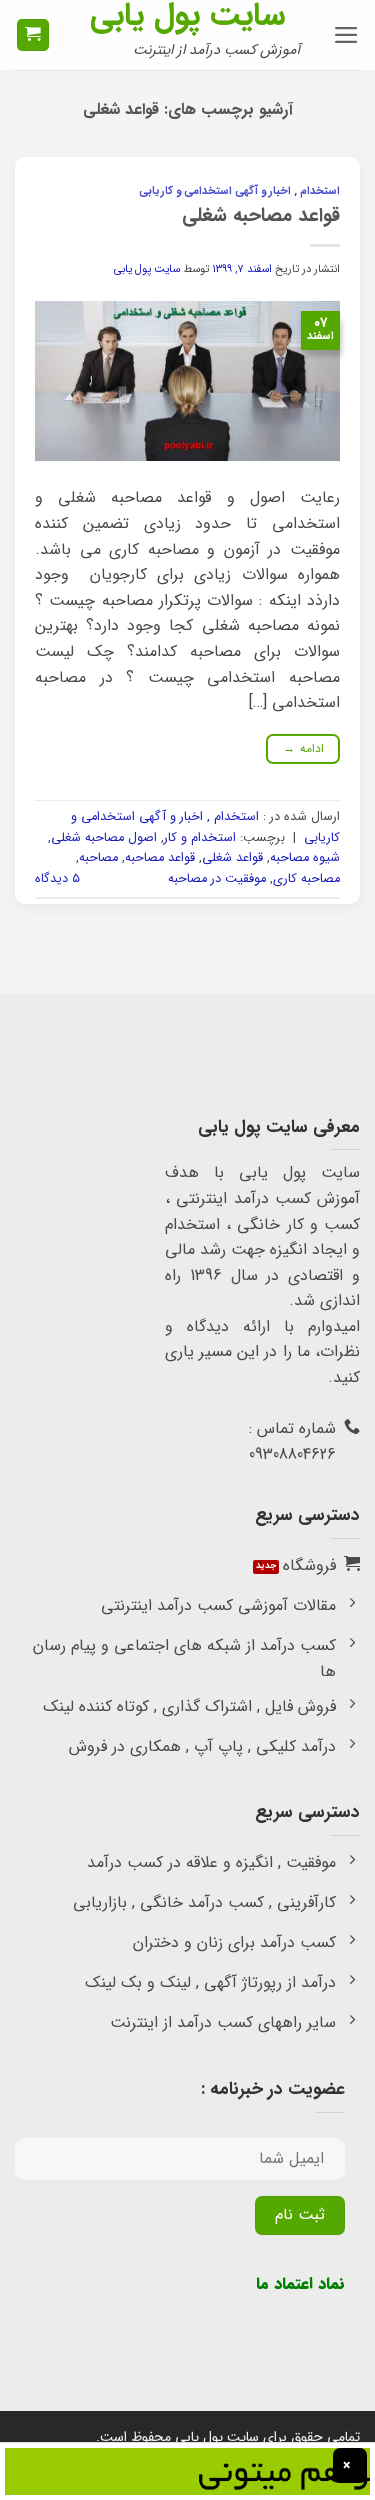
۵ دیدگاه (57, 879)
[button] (346, 35)
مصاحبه (98, 858)
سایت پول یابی (187, 16)
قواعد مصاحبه (160, 858)
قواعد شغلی (232, 858)
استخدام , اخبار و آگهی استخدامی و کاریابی (239, 191)
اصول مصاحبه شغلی (104, 838)
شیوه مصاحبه (305, 858)
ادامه (303, 748)
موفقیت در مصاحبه (217, 879)
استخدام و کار (200, 838)
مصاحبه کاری (306, 879)
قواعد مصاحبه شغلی (261, 216)
